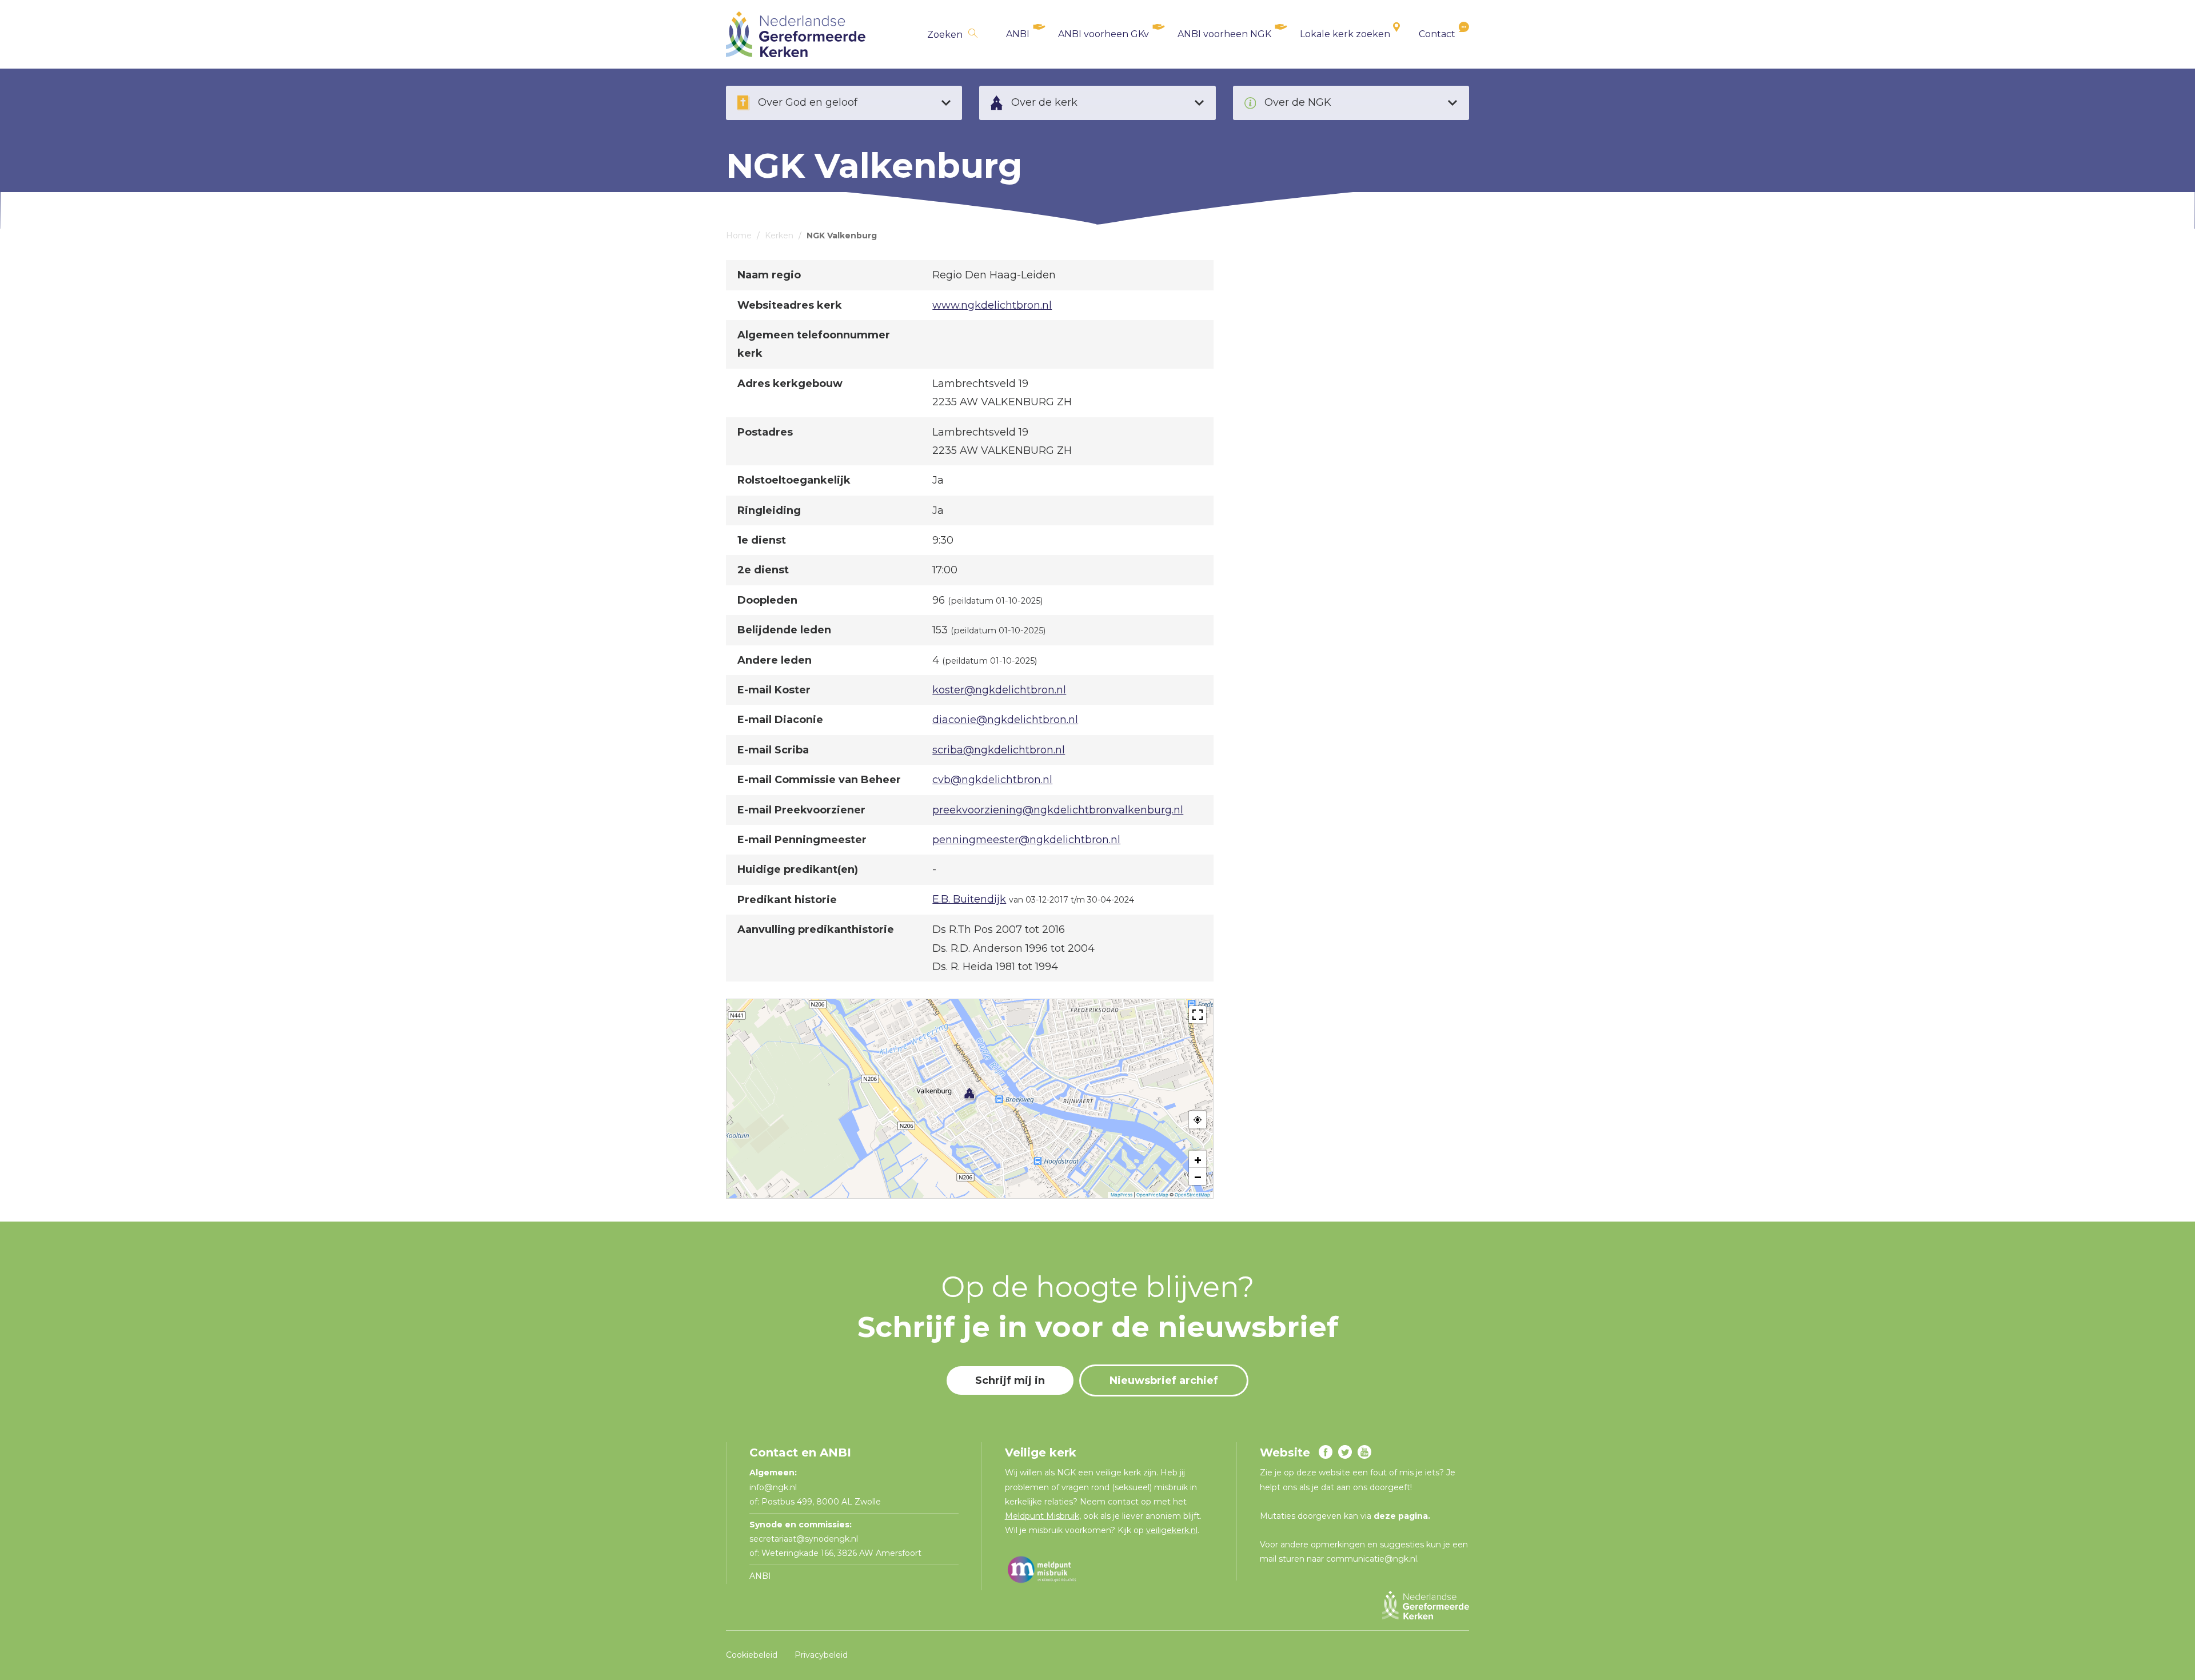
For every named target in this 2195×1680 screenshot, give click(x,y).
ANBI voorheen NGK (1224, 34)
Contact (1437, 34)
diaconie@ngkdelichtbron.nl (1005, 720)
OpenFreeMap (1152, 1195)
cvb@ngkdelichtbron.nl (992, 780)
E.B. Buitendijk (969, 899)
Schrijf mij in (1010, 1380)
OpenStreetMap (1192, 1195)
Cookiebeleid (752, 1655)
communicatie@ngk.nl (1372, 1559)
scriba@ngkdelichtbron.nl (999, 750)
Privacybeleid (821, 1655)
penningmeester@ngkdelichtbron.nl (1026, 840)
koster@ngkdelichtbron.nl (999, 690)
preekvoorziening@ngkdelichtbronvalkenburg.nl (1058, 810)
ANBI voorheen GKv (1104, 34)
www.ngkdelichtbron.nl (992, 305)
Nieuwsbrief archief (1164, 1380)
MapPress (1122, 1195)
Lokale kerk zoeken (1345, 34)
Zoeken (945, 35)
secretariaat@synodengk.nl (804, 1539)
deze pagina (1401, 1516)
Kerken (779, 236)
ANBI (1018, 34)
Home (739, 236)
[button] (969, 1093)
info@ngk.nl (774, 1487)
